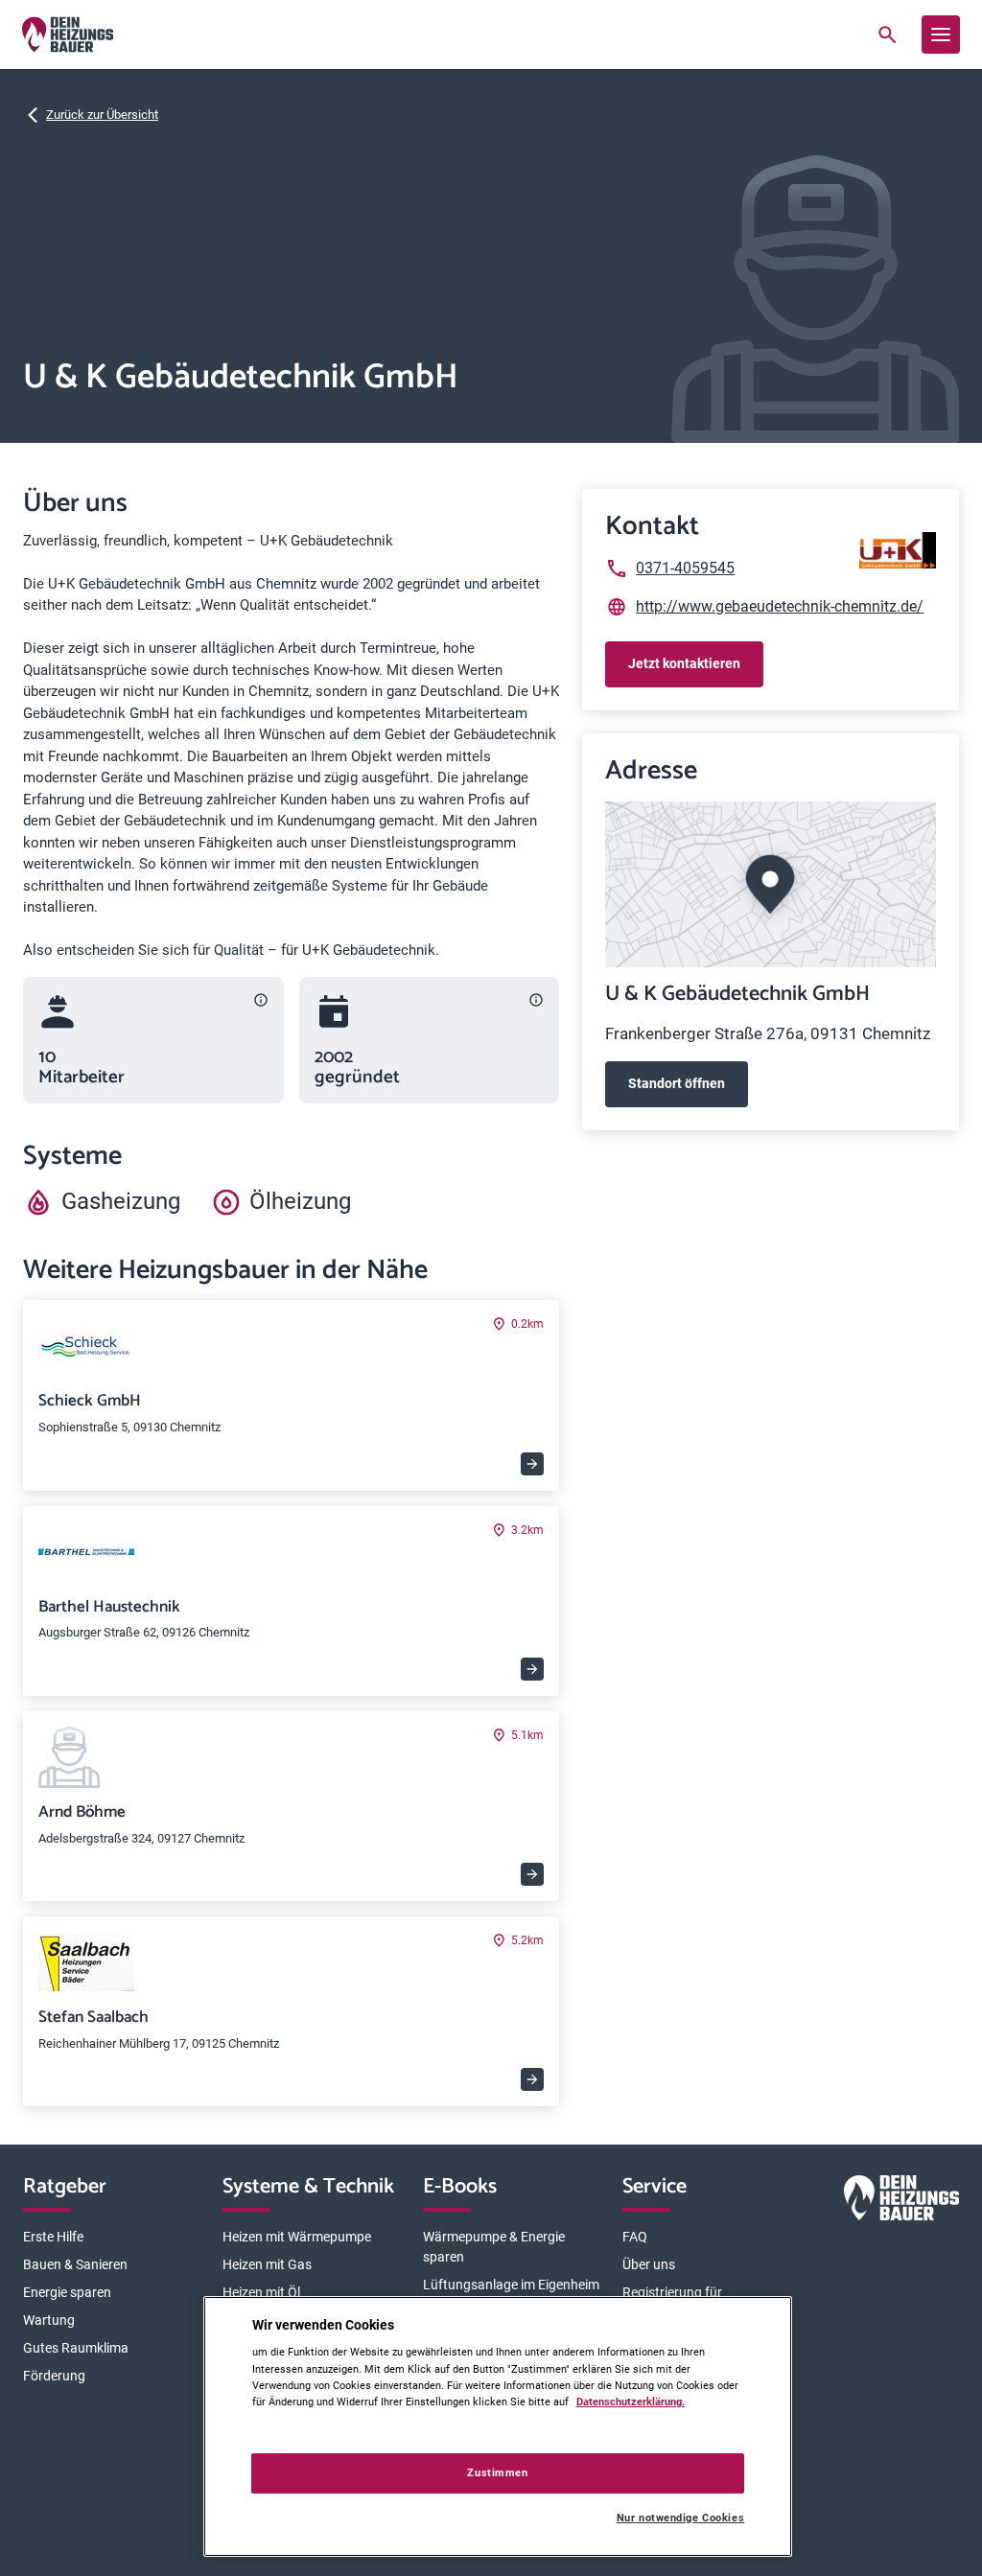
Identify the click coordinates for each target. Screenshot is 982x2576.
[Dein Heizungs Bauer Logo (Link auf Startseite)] (68, 35)
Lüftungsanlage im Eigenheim (511, 2285)
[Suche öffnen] (887, 35)
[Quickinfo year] (536, 1000)
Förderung (54, 2376)
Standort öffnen (677, 1083)
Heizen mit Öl (261, 2292)
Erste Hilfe (53, 2237)
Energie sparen (67, 2292)
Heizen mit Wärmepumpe (297, 2237)
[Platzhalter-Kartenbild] (771, 885)
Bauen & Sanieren (75, 2264)
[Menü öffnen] (941, 35)
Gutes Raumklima (76, 2348)
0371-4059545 (685, 568)
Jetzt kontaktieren (684, 663)
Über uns (649, 2264)
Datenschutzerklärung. (631, 2402)
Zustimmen (497, 2472)
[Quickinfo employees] (261, 1000)
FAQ (635, 2237)
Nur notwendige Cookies (680, 2518)
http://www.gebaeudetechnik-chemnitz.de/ (780, 606)
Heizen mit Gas (267, 2264)
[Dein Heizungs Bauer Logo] (901, 2202)
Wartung (49, 2320)
